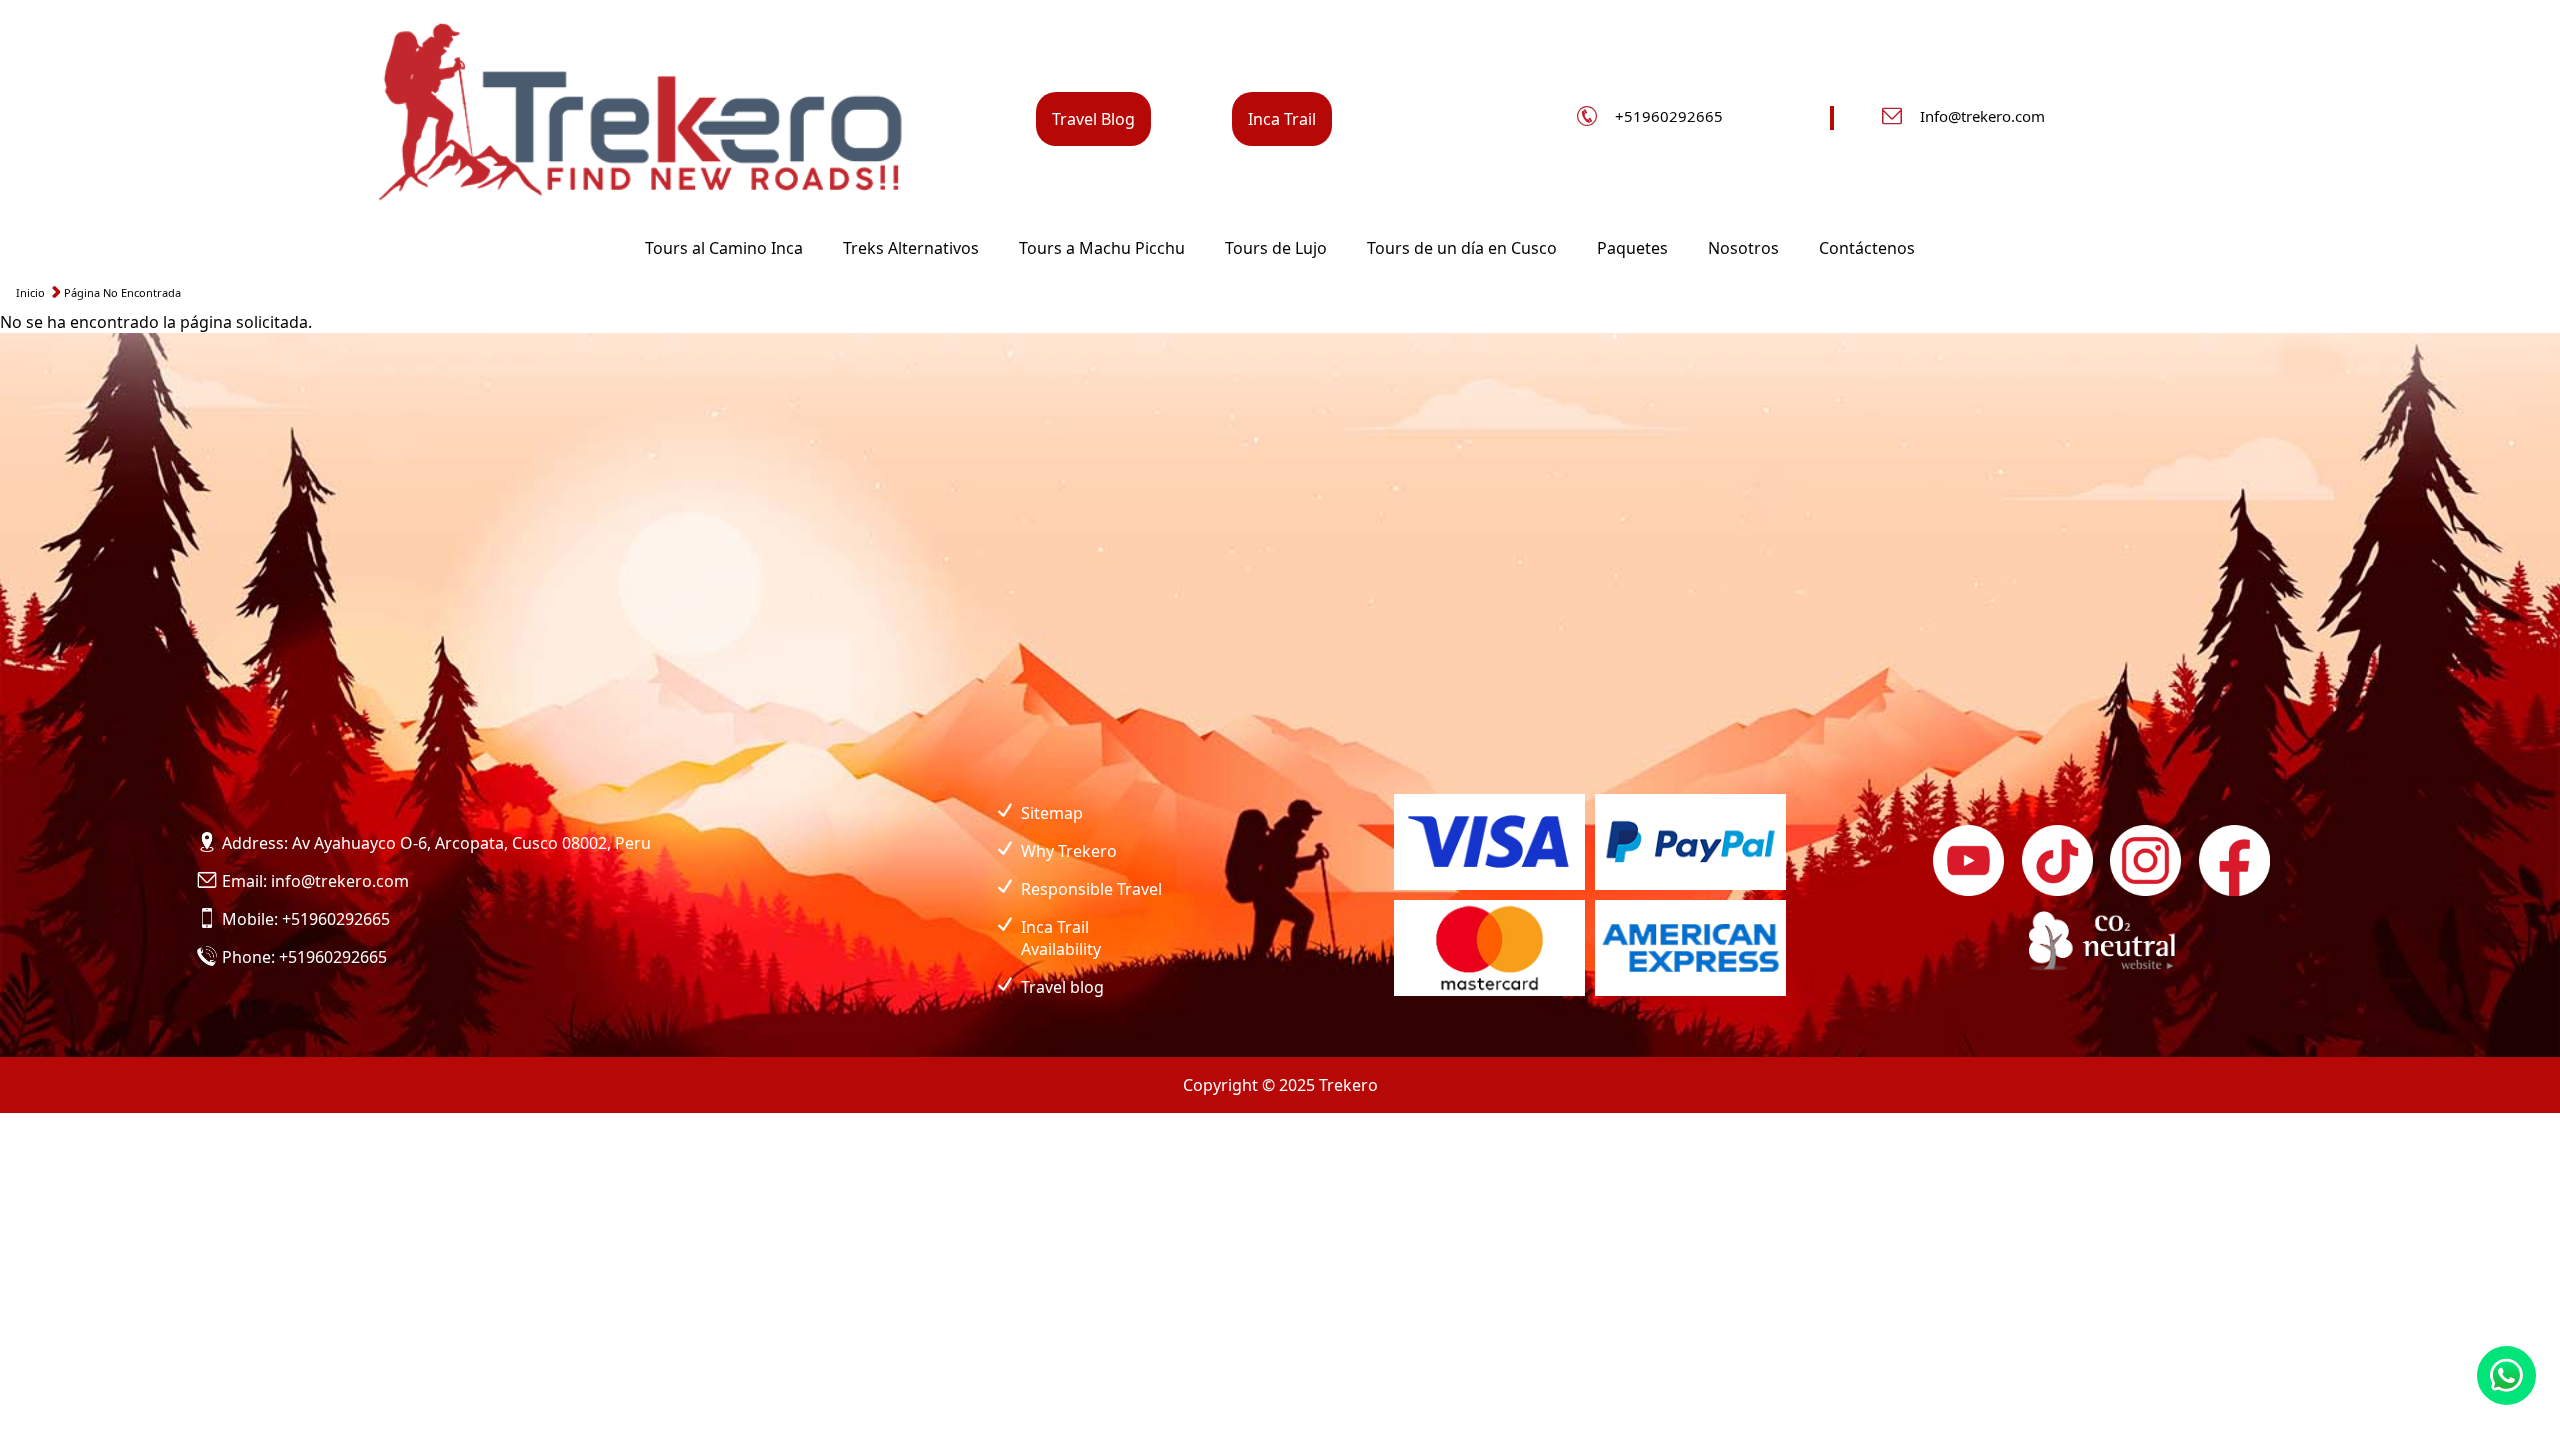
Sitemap (1052, 813)
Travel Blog (1093, 119)
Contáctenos (1867, 248)
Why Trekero (1069, 851)
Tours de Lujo (1276, 248)
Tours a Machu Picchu (1102, 248)
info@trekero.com (340, 881)
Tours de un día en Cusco (1462, 248)
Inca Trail (1282, 119)
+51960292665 (1669, 116)
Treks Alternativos (911, 248)
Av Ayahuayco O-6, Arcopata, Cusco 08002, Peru (471, 843)
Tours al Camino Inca (724, 248)
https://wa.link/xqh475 (2506, 1375)
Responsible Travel (1091, 889)
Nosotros (1743, 248)
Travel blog (1062, 987)
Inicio (30, 292)
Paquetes (1632, 248)
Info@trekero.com (1982, 116)
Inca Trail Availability (1061, 938)
